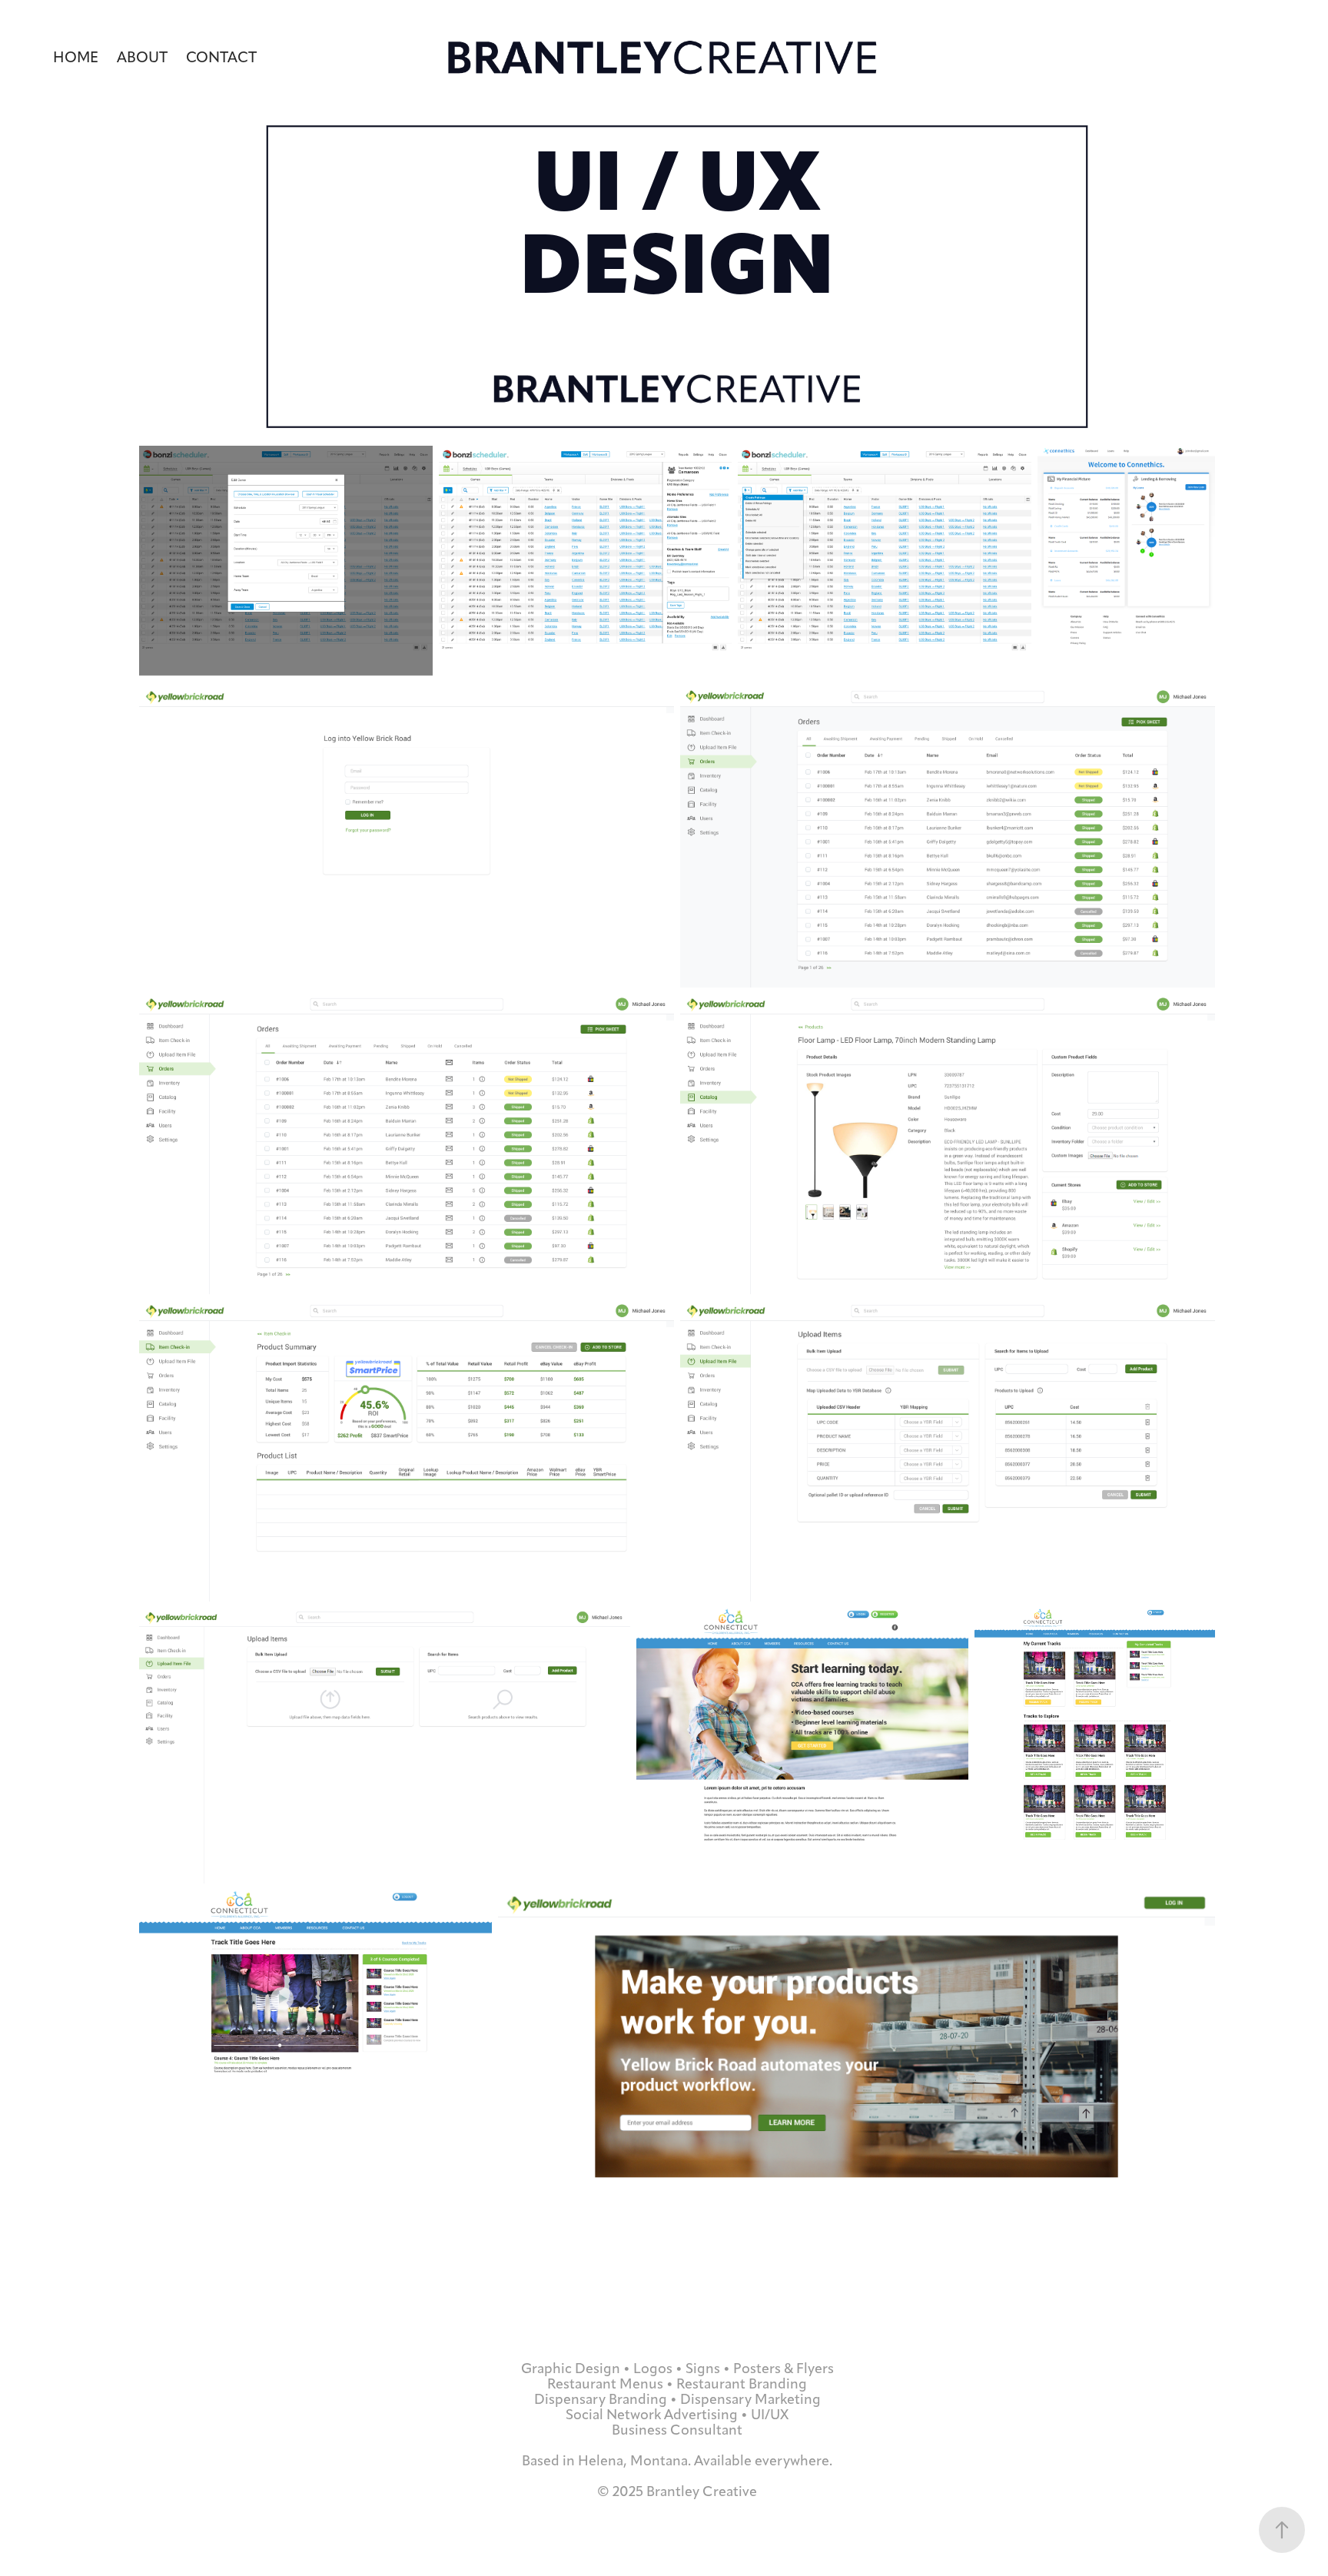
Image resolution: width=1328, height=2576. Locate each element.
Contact (221, 57)
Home (76, 57)
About (142, 57)
